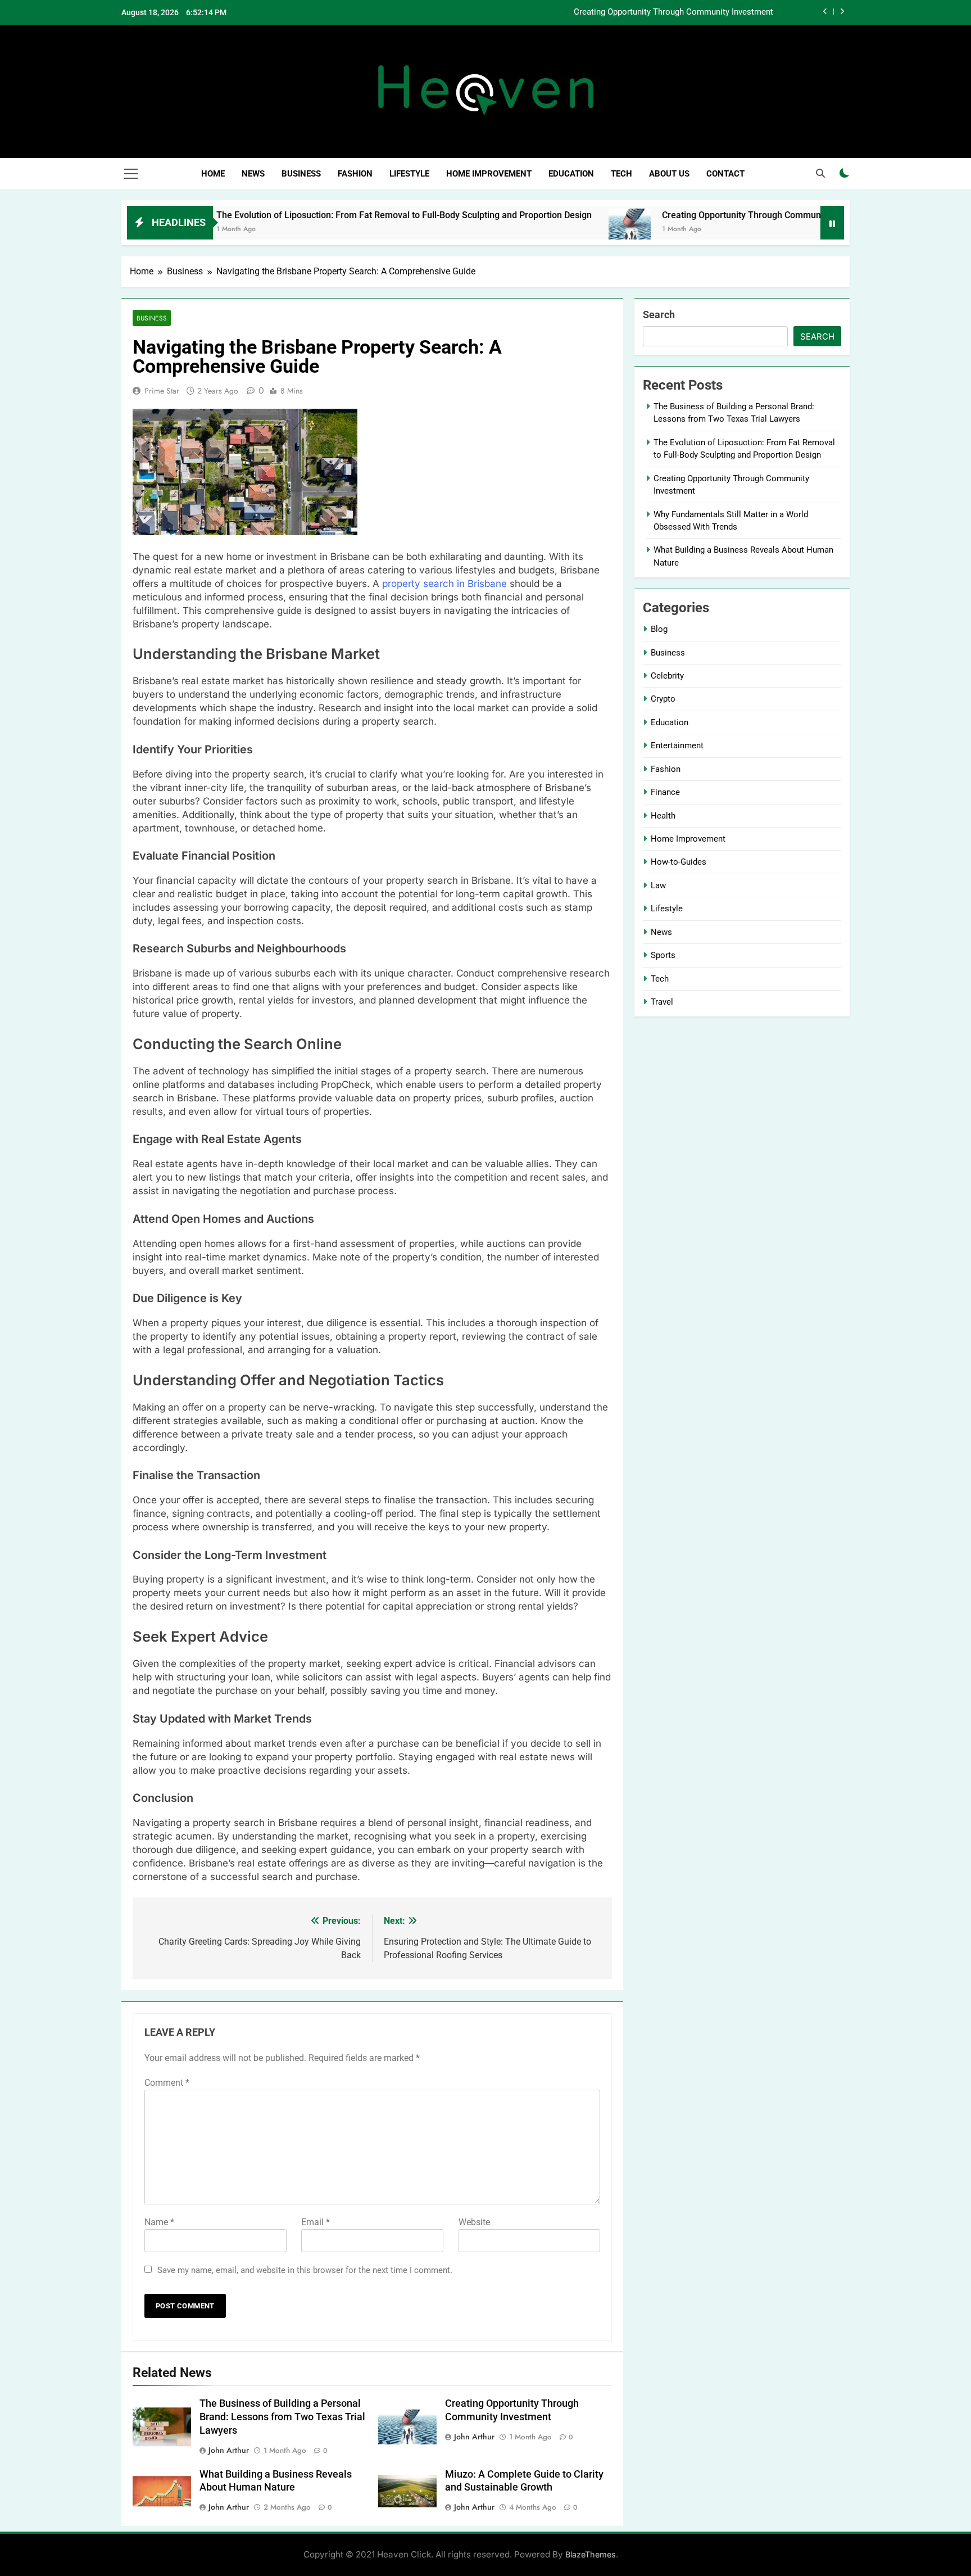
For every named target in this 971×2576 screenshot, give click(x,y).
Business (301, 174)
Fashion (355, 174)
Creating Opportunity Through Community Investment (673, 12)
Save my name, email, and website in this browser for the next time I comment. (305, 2270)
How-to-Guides (679, 862)
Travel (662, 1002)
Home (213, 174)
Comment (167, 2083)
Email (316, 2222)
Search (659, 315)
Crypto (663, 699)
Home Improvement (489, 174)
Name (159, 2222)
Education (571, 174)
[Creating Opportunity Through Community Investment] (554, 230)
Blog (659, 629)
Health (663, 816)
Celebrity (667, 676)
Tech (621, 174)
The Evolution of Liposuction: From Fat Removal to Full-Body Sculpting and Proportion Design (329, 215)
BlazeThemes (591, 2554)
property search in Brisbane (443, 584)
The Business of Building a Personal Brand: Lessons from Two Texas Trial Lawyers (282, 2417)
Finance (665, 792)
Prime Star (162, 391)
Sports (663, 955)
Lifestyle (409, 174)
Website (474, 2222)
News (253, 174)
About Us (669, 174)
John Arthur (229, 2450)
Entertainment (677, 745)
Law (658, 885)
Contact (725, 174)
